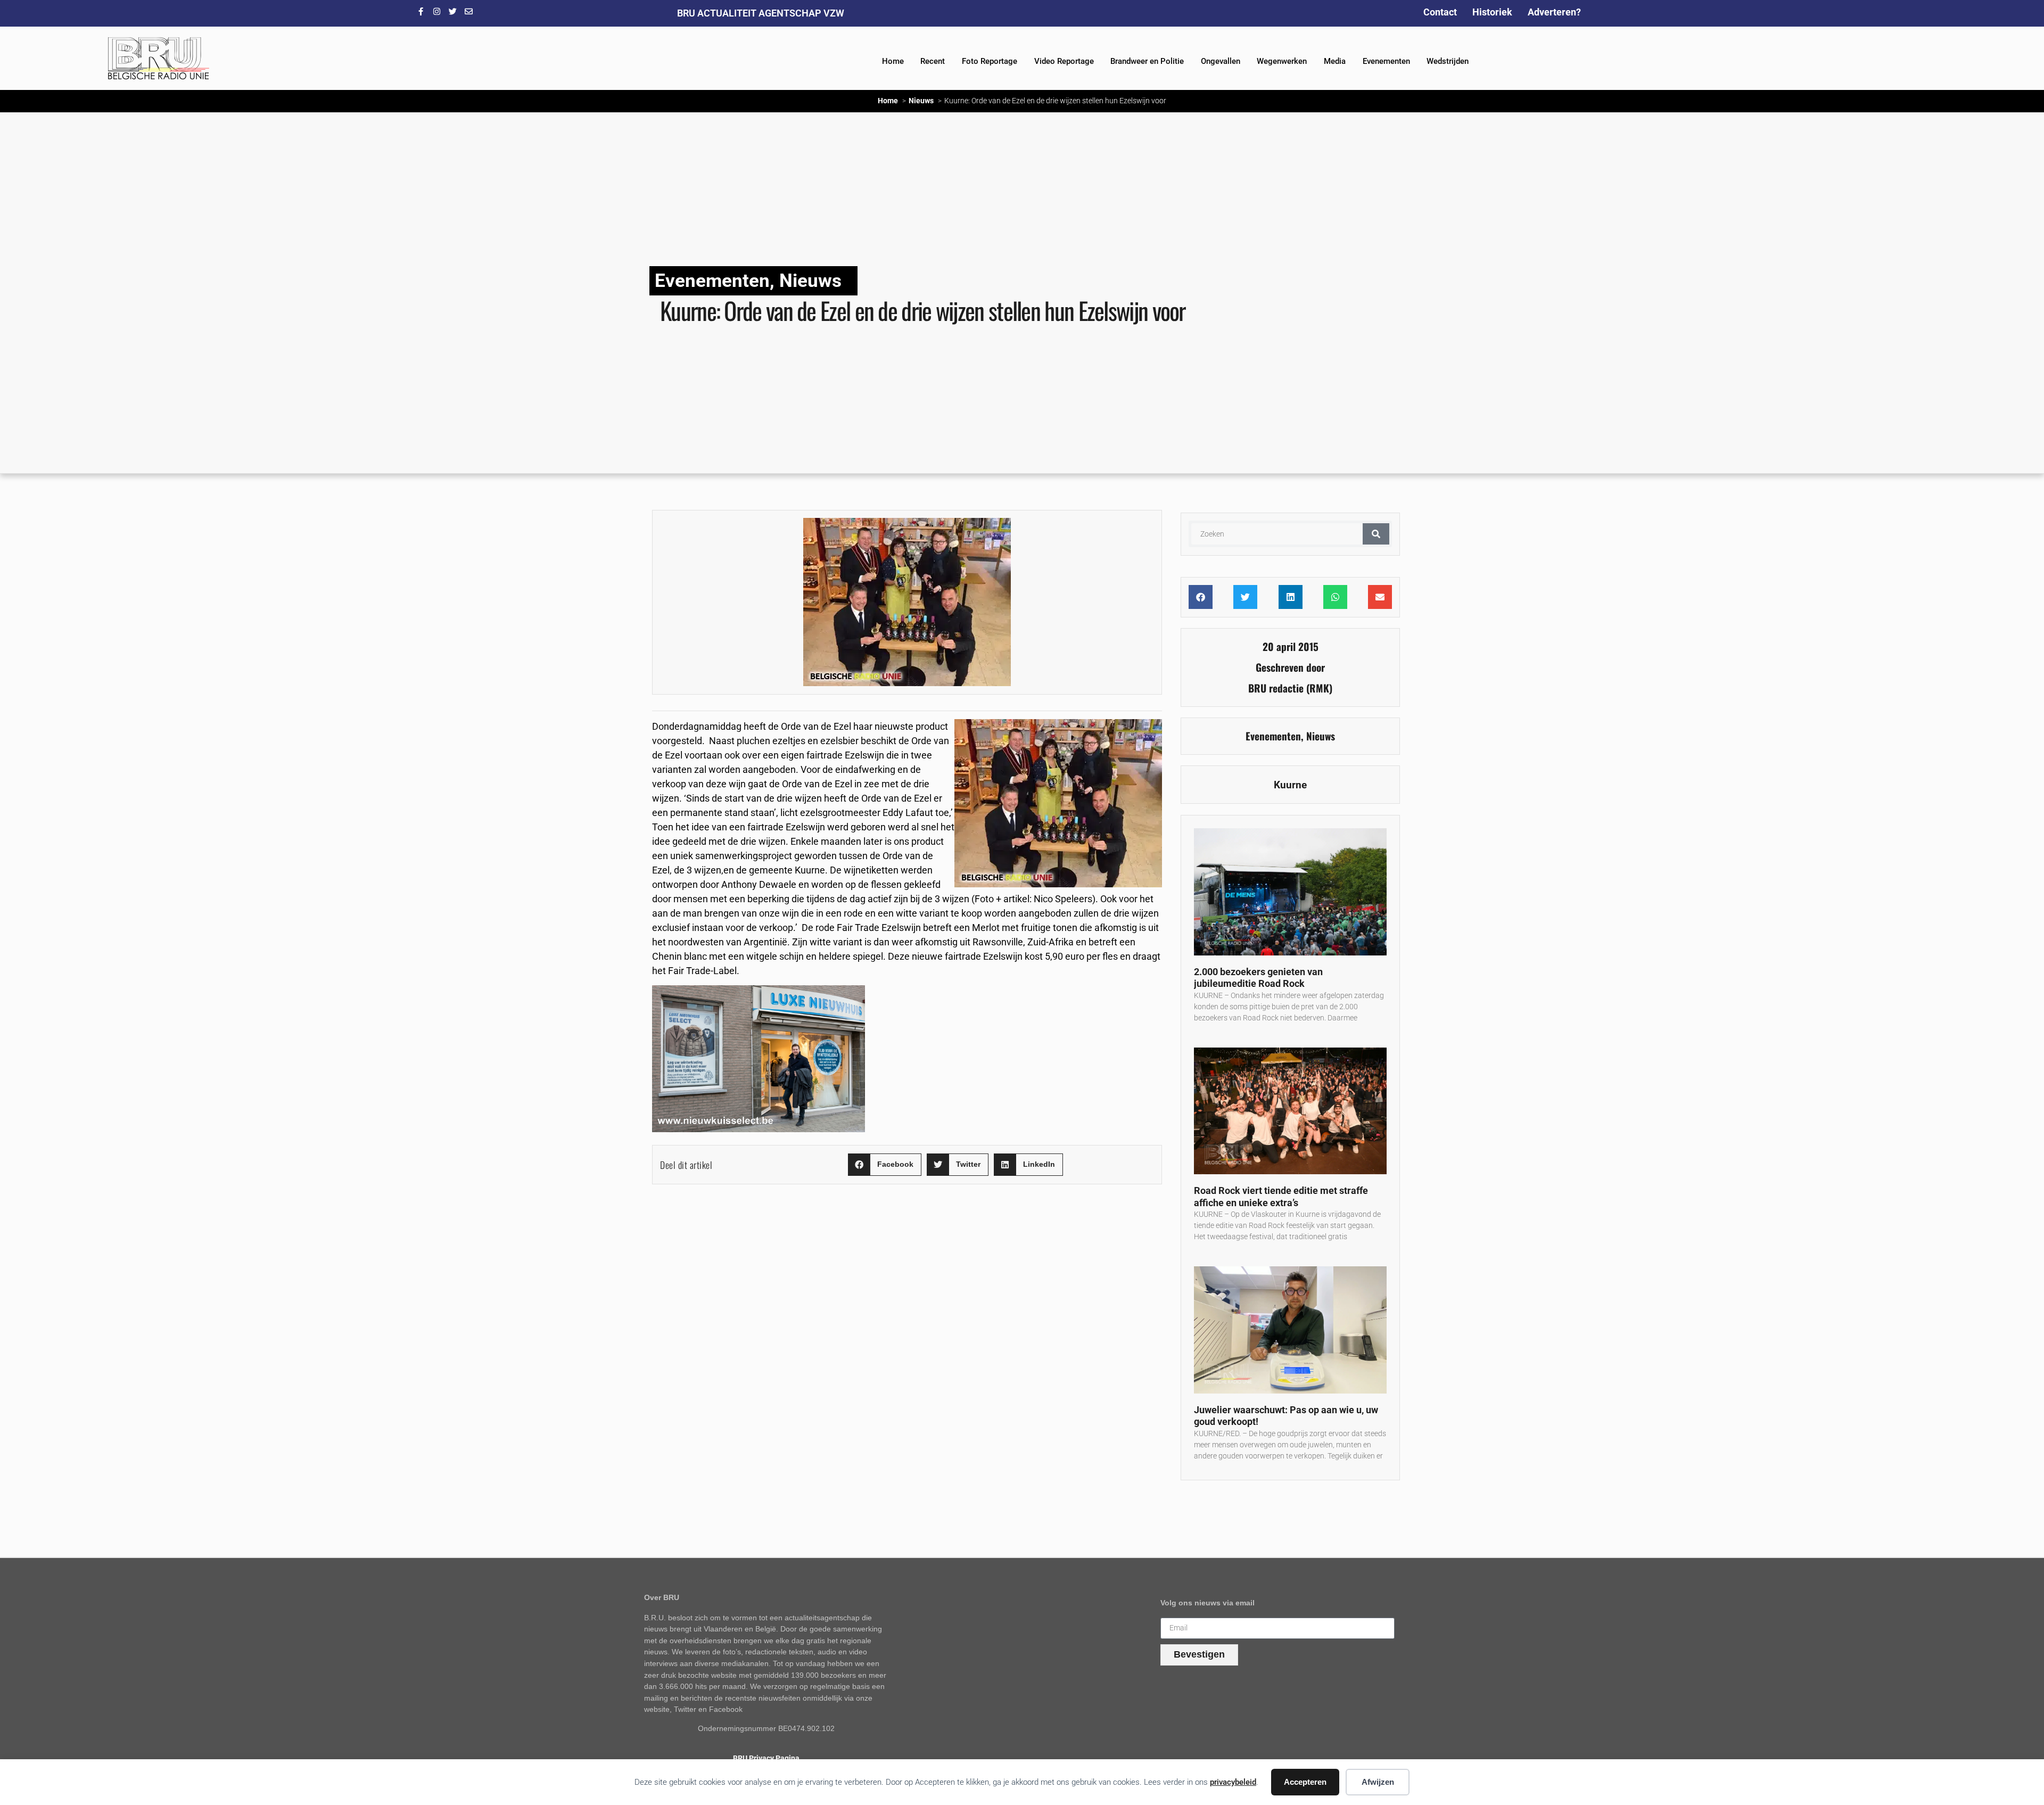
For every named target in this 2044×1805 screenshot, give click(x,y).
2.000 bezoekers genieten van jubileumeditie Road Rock (1258, 978)
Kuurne (1290, 785)
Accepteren (1305, 1782)
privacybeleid (1233, 1782)
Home (893, 61)
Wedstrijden (1448, 61)
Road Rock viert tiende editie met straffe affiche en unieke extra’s (1281, 1197)
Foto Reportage (990, 61)
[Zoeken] (1376, 534)
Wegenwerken (1282, 61)
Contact (1440, 12)
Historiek (1492, 12)
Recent (933, 61)
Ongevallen (1221, 61)
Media (1335, 61)
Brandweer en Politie (1147, 61)
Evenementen (1386, 61)
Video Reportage (1064, 61)
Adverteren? (1554, 12)
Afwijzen (1378, 1782)
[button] (885, 1165)
